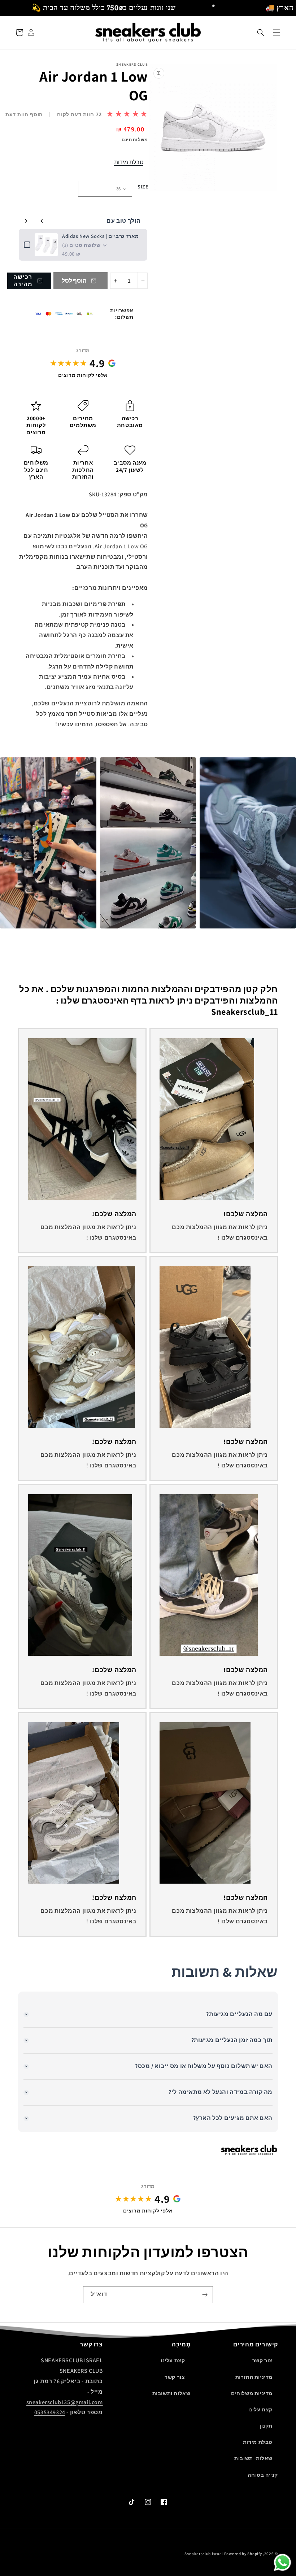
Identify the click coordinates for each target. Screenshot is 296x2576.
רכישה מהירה (23, 280)
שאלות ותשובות (171, 2393)
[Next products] (26, 221)
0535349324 (50, 2412)
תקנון (266, 2426)
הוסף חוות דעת (24, 114)
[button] (261, 32)
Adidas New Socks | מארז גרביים (101, 236)
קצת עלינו (260, 2410)
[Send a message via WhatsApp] (282, 2562)
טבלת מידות (129, 162)
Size (143, 187)
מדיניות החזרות (254, 2377)
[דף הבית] (277, 32)
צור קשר (262, 2360)
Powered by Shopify (243, 2554)
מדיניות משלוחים (252, 2393)
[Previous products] (42, 221)
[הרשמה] (205, 2295)
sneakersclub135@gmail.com (65, 2402)
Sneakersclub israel (204, 2554)
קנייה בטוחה (263, 2475)
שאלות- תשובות (253, 2458)
